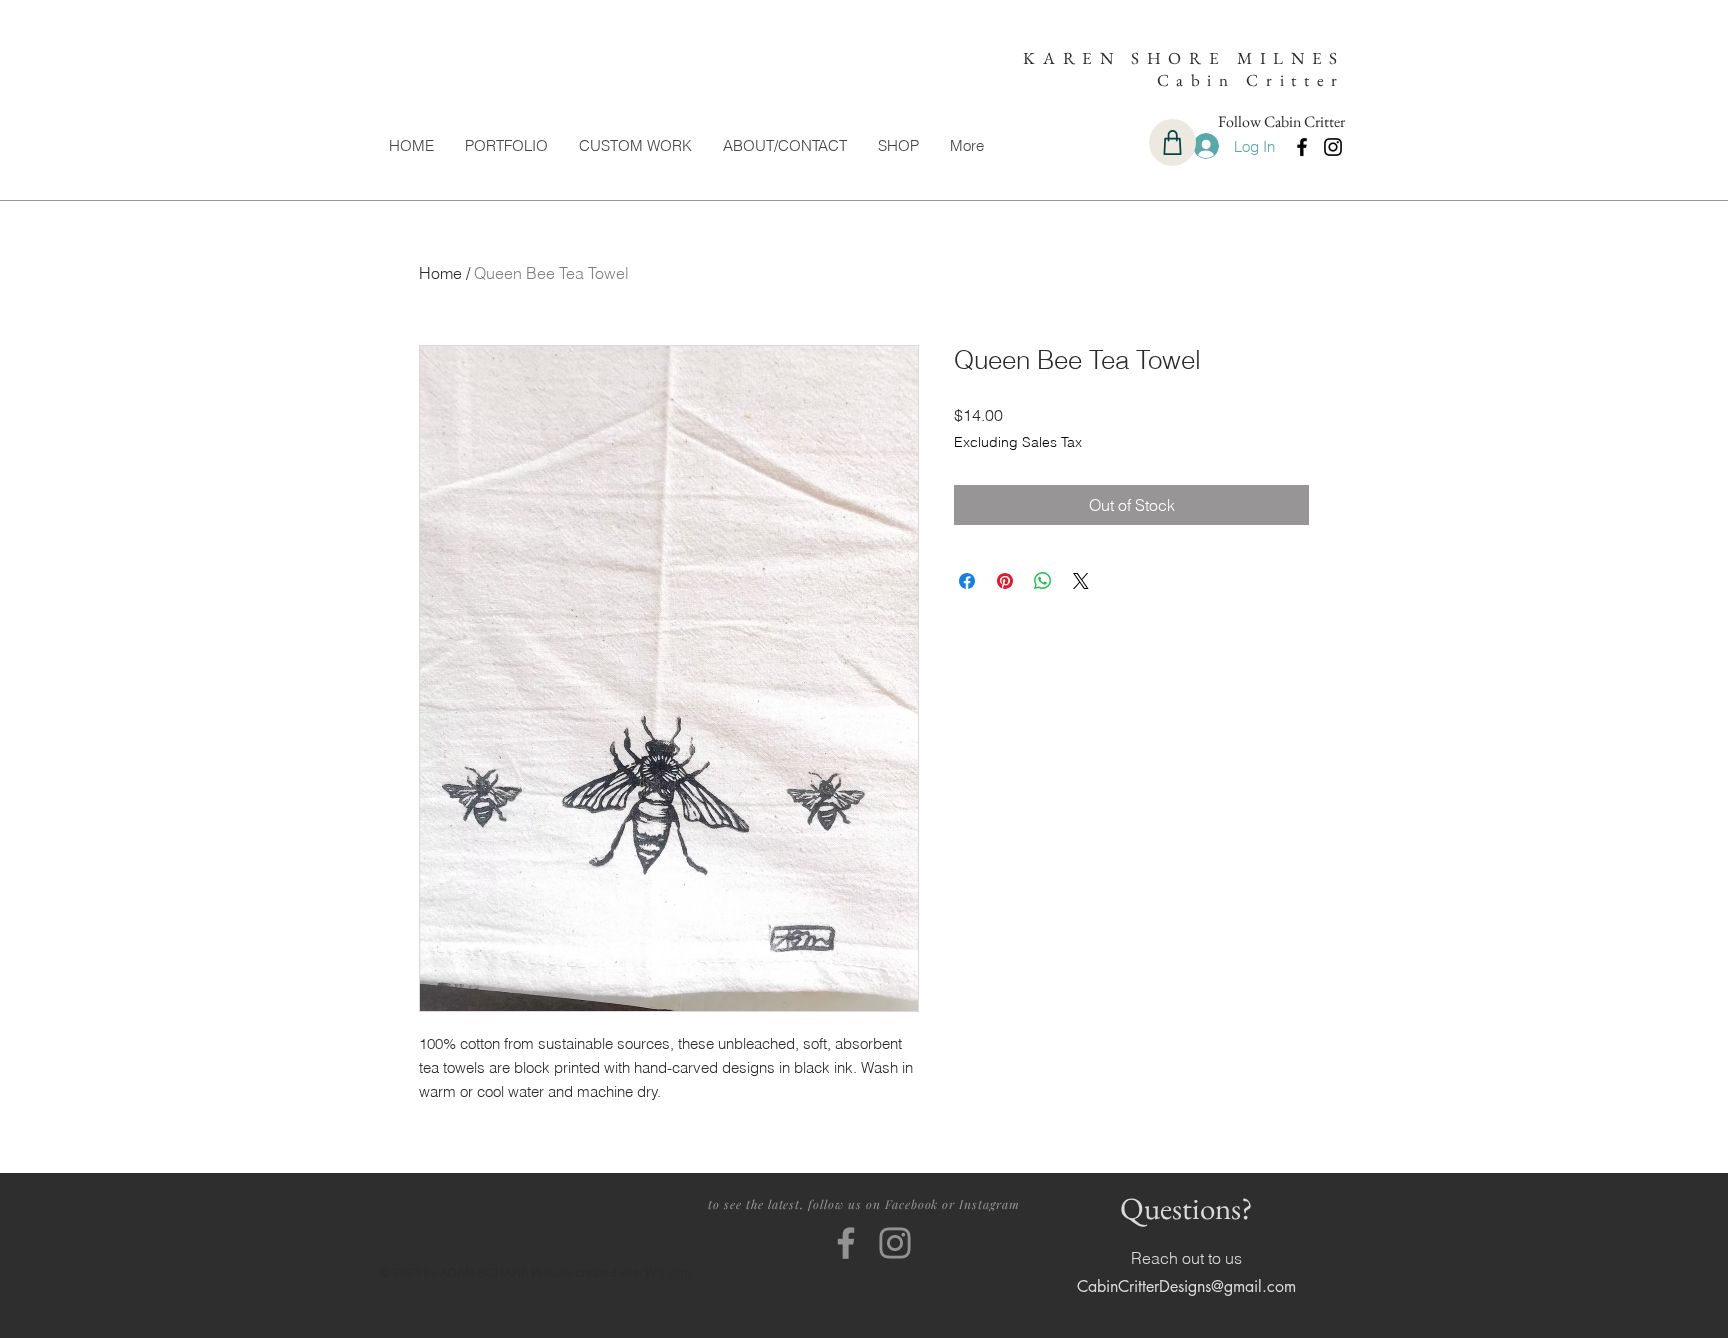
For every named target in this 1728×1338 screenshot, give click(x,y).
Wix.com (668, 1273)
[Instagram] (1333, 147)
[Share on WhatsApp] (1043, 581)
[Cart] (1172, 142)
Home (440, 273)
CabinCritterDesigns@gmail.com (1186, 1286)
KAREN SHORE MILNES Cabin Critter (1184, 69)
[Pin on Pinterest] (1005, 581)
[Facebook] (1302, 147)
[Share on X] (1081, 581)
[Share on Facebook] (967, 581)
